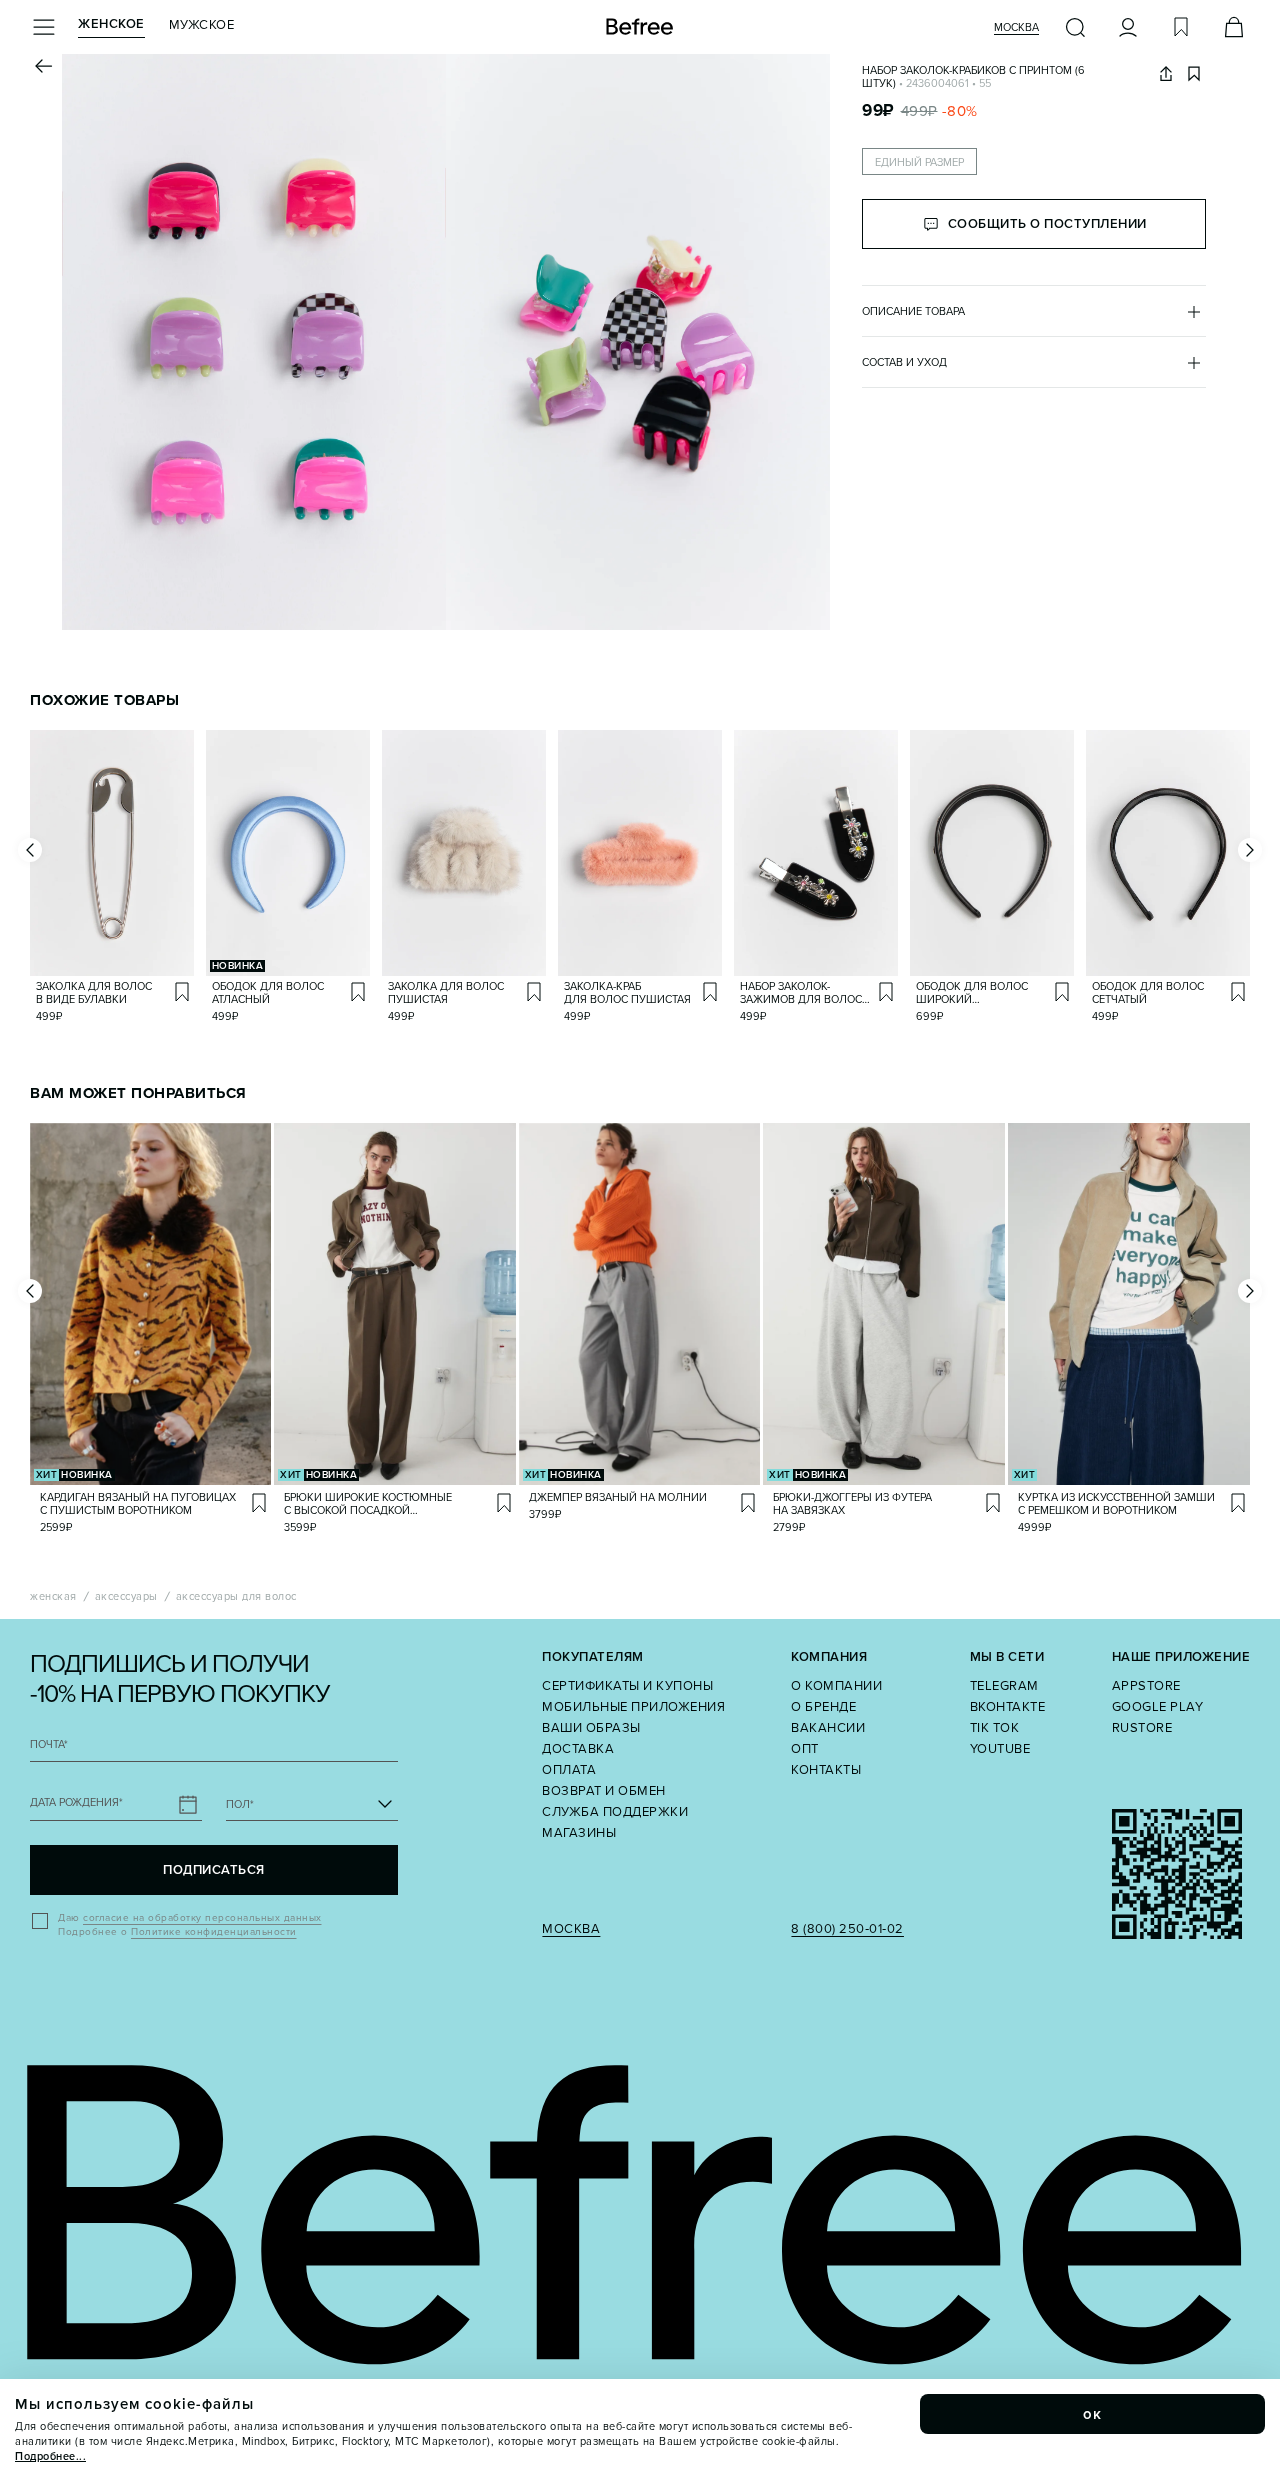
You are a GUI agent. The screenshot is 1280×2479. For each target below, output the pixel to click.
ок (1093, 2414)
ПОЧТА (49, 1744)
